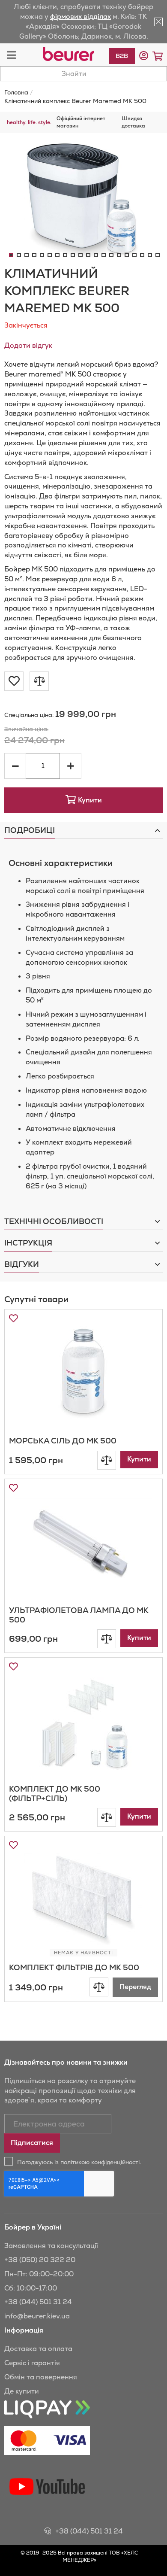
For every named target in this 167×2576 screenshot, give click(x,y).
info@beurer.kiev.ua (37, 2316)
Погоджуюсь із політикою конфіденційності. (79, 2162)
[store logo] (69, 54)
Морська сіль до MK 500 (63, 1441)
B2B (122, 56)
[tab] (83, 830)
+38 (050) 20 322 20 (40, 2260)
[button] (144, 56)
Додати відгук (28, 345)
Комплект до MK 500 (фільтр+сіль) (55, 1794)
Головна (16, 92)
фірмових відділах (81, 17)
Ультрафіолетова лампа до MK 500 (79, 1615)
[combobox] (83, 74)
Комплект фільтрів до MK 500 (74, 1967)
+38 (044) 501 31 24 (38, 2302)
